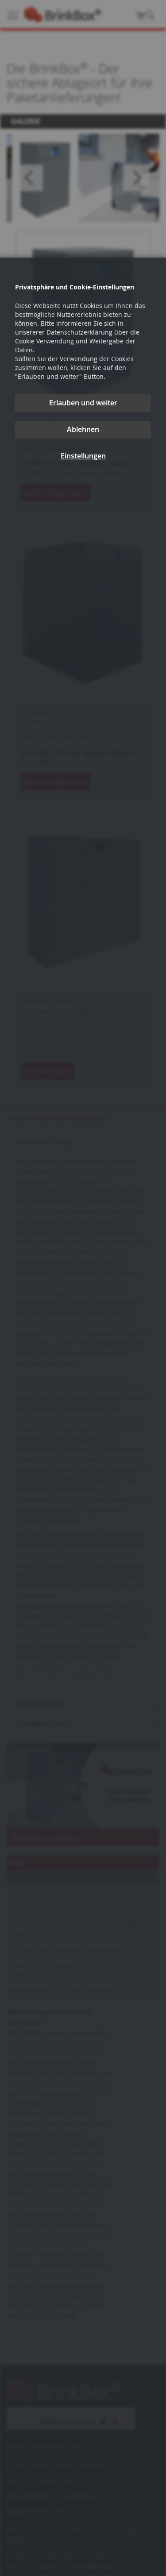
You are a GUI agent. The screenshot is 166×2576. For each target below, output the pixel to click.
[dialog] (83, 1288)
